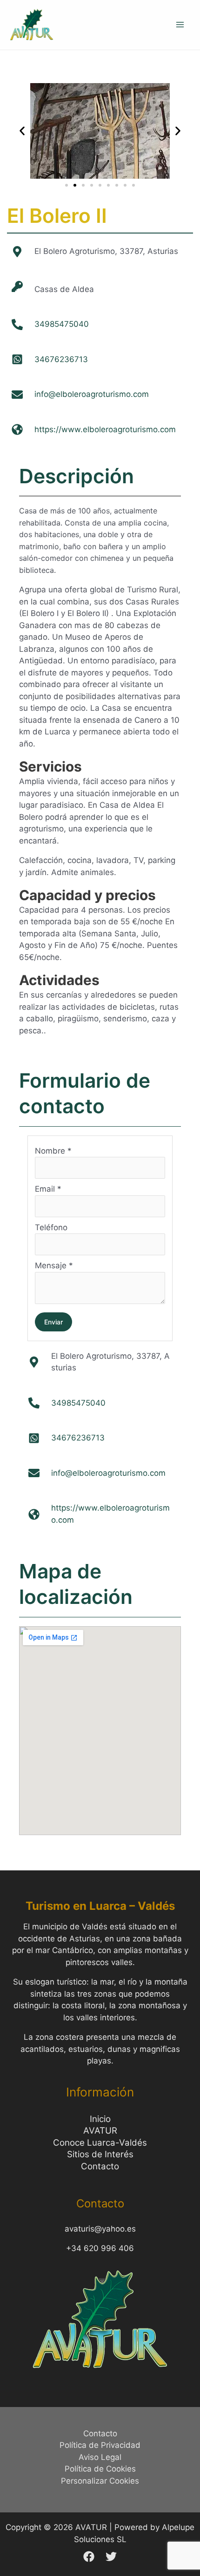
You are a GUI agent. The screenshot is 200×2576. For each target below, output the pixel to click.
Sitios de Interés (100, 2154)
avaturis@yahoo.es (100, 2229)
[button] (22, 131)
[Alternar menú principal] (180, 25)
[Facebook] (89, 2557)
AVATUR (100, 2131)
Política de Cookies (100, 2469)
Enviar (53, 1322)
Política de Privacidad (100, 2445)
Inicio (100, 2119)
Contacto (100, 2166)
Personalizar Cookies (100, 2481)
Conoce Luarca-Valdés (100, 2143)
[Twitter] (111, 2557)
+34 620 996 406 (100, 2248)
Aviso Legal (100, 2457)
